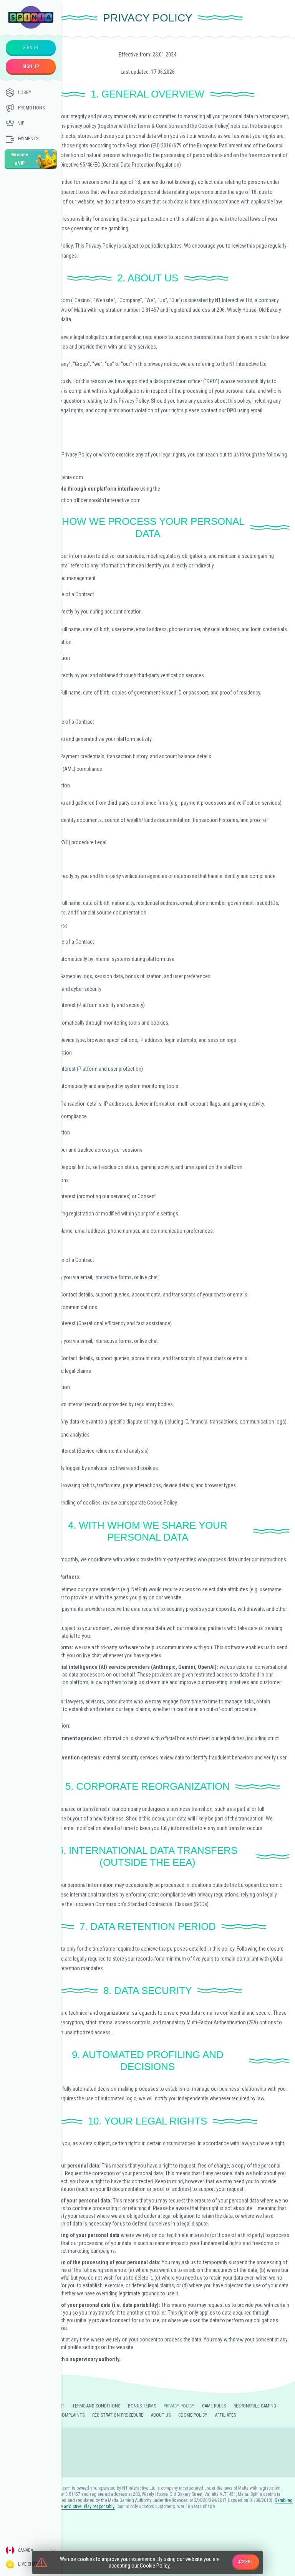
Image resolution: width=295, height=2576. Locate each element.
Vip (21, 123)
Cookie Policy (193, 2415)
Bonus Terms (142, 2406)
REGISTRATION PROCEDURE (118, 2415)
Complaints (72, 2415)
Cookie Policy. (155, 2566)
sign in (31, 48)
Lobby (25, 93)
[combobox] (31, 2550)
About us (161, 2415)
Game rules (214, 2406)
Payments (28, 139)
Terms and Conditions (96, 2406)
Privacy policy (179, 2406)
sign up (31, 66)
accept (246, 2562)
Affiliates (225, 2415)
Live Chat (28, 2564)
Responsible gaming (255, 2406)
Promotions (31, 108)
